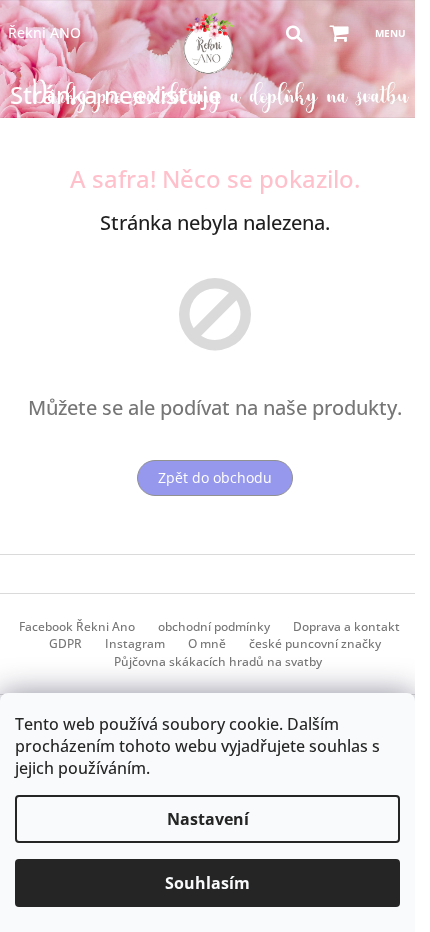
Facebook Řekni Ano (77, 626)
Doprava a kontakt (346, 626)
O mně (207, 643)
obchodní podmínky (214, 626)
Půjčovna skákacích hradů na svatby (218, 661)
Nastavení (208, 819)
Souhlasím (207, 883)
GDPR (65, 643)
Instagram (135, 643)
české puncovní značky (315, 643)
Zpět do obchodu (215, 477)
